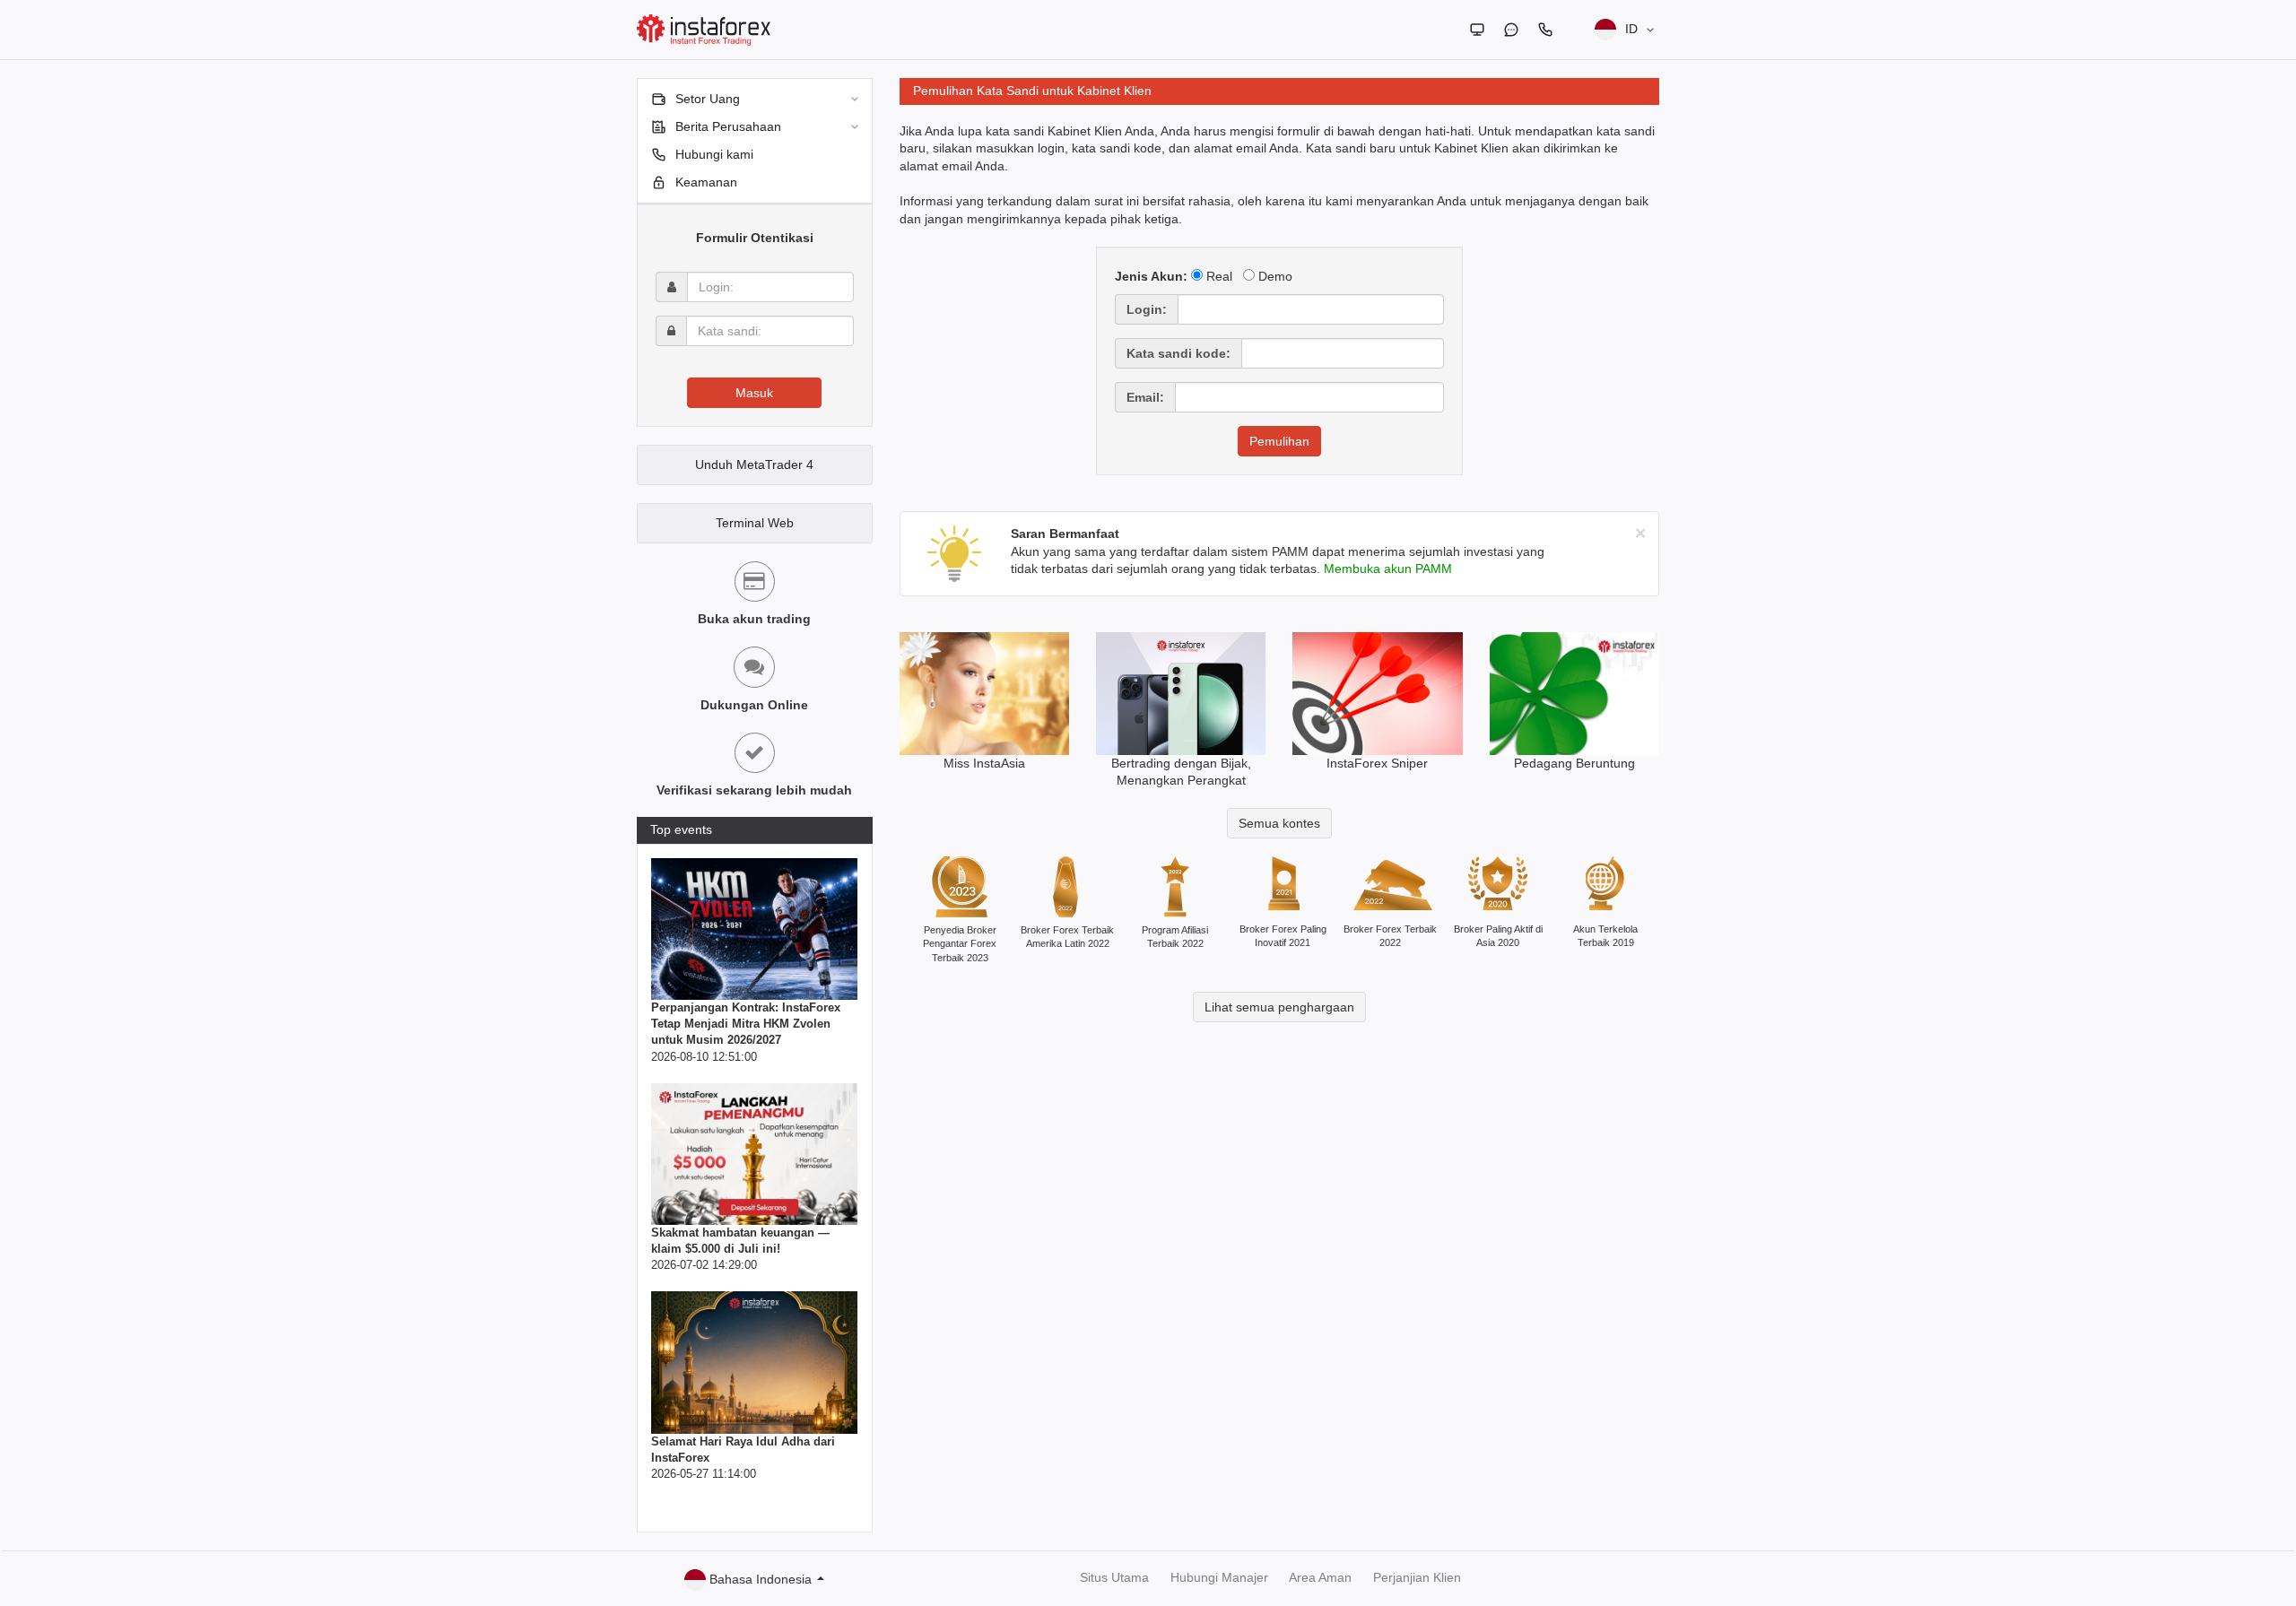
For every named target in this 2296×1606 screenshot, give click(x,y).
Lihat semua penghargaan (1279, 1007)
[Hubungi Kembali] (1545, 30)
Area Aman (1320, 1577)
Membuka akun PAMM (1388, 569)
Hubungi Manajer (1219, 1577)
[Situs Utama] (1477, 30)
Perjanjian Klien (1417, 1577)
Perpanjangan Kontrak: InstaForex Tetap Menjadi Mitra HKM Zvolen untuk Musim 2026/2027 (746, 1024)
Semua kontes (1279, 823)
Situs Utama (1114, 1577)
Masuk (754, 393)
